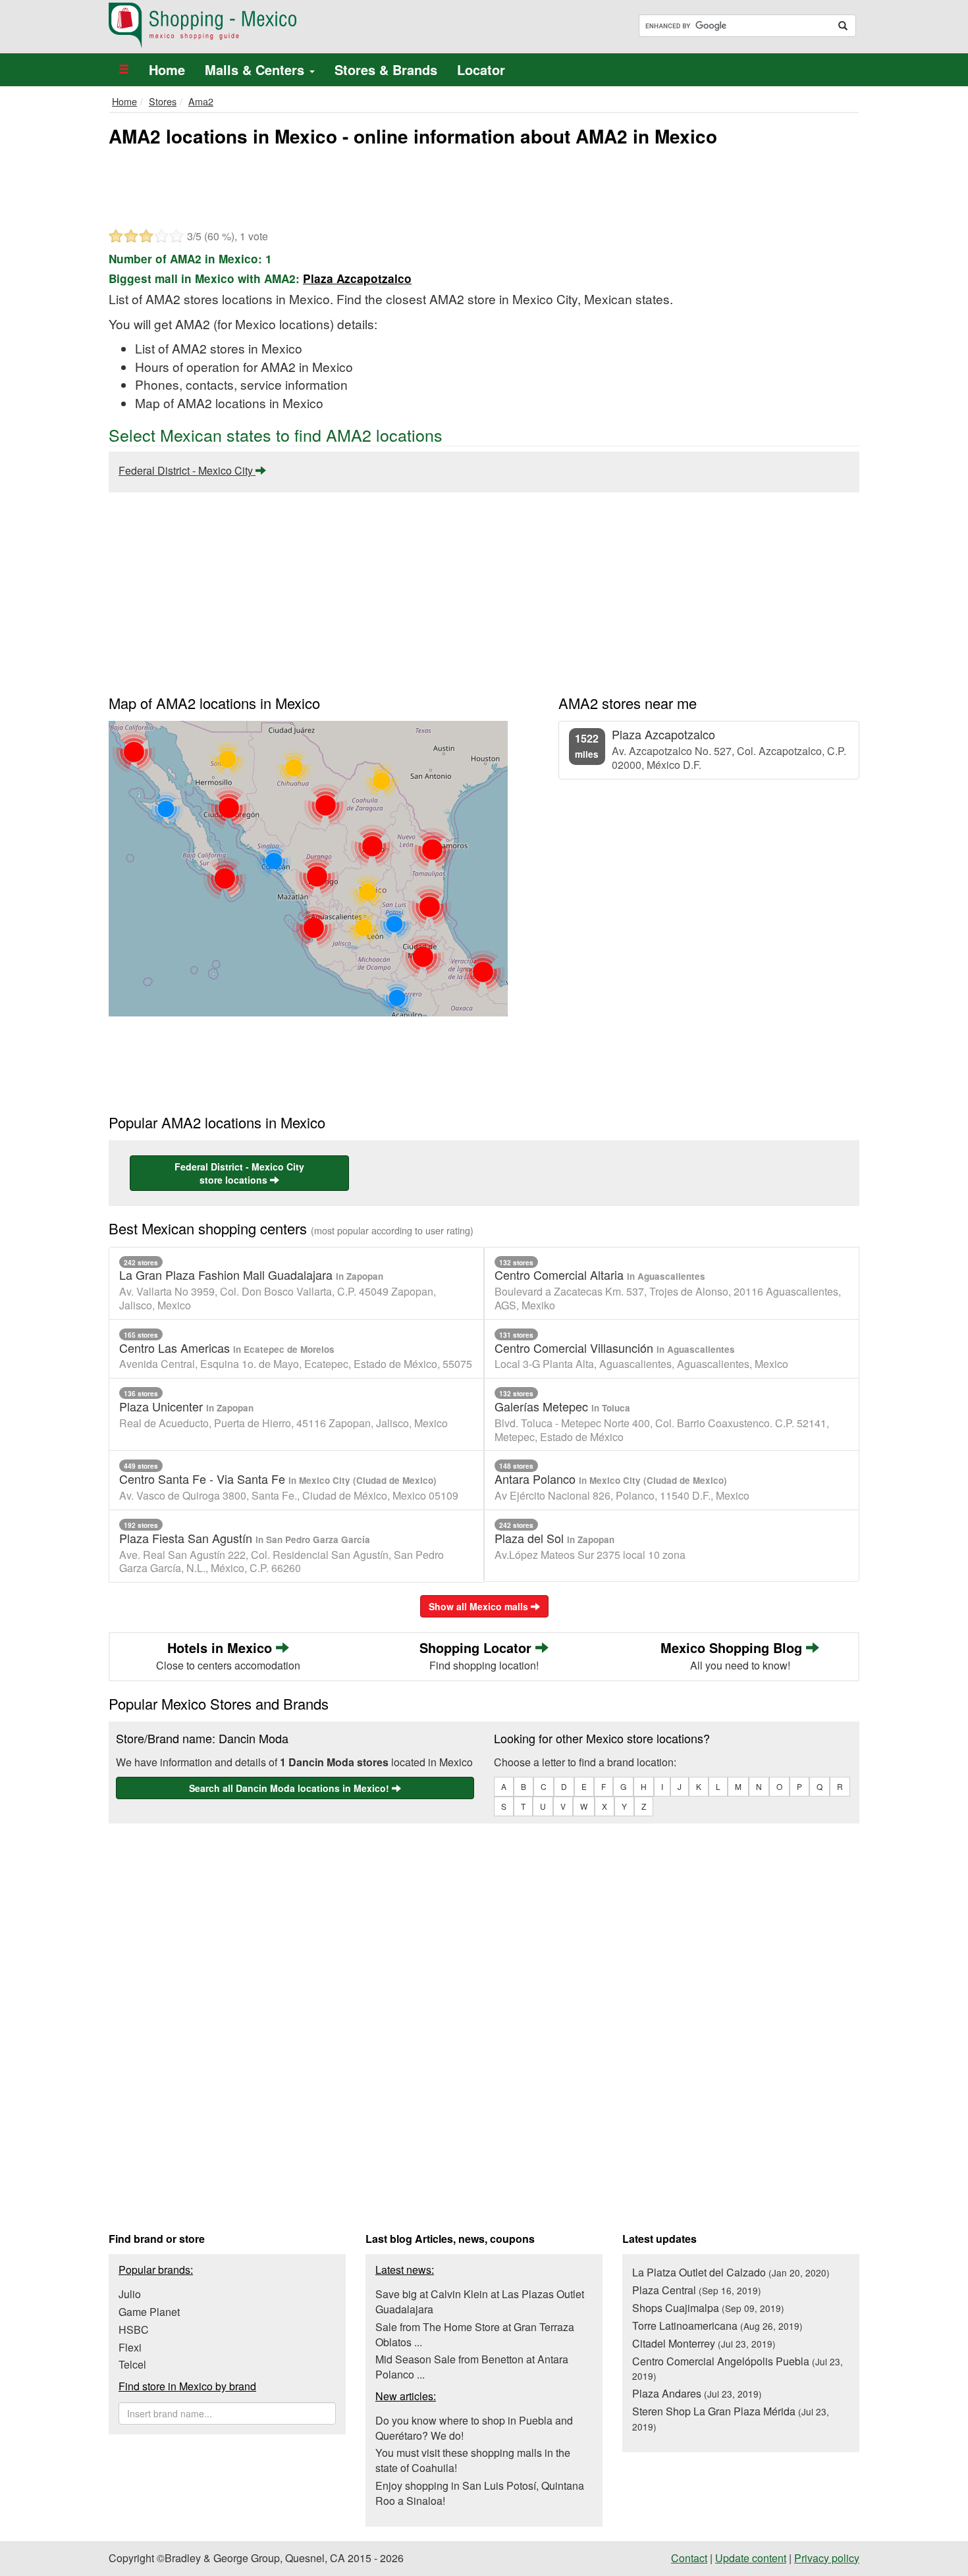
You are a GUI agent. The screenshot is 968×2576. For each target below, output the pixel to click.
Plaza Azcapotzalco (357, 278)
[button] (124, 70)
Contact (689, 2558)
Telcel (132, 2364)
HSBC (134, 2329)
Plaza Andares (697, 2393)
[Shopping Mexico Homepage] (291, 26)
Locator (481, 69)
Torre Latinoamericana (717, 2326)
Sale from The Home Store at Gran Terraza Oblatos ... (475, 2334)
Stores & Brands (386, 69)
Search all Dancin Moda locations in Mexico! (290, 1788)
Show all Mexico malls (480, 1606)
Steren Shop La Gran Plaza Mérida (731, 2418)
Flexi (130, 2347)
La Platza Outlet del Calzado (731, 2272)
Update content (751, 2558)
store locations (239, 1173)
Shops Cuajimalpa (708, 2308)
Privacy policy (827, 2558)
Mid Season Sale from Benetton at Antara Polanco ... (472, 2367)
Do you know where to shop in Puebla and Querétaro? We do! (474, 2428)
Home (167, 69)
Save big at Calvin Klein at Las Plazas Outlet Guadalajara (480, 2301)
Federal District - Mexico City (187, 470)
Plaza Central (697, 2290)
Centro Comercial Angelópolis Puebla (738, 2368)
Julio (130, 2294)
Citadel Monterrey (704, 2343)
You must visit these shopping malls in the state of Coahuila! (473, 2460)
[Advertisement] (484, 186)
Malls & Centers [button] (256, 69)
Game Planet (149, 2312)
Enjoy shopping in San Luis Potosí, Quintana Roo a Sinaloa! (480, 2493)
